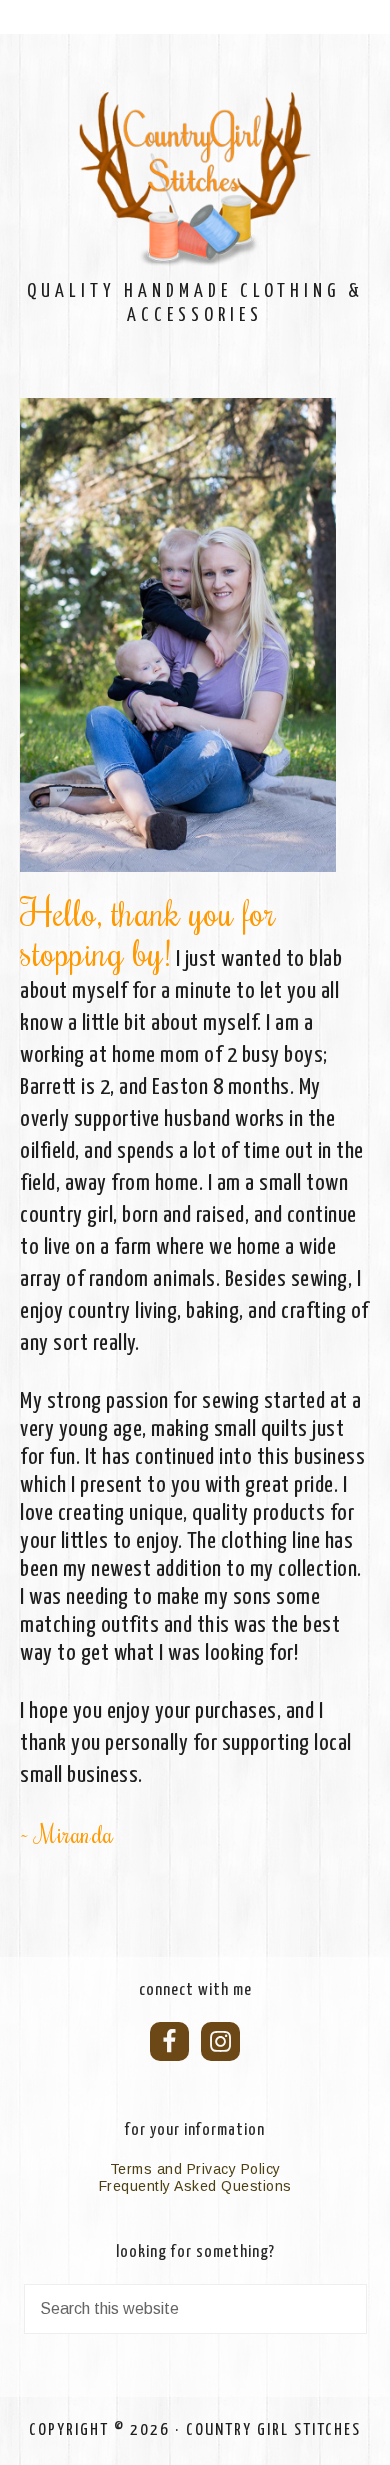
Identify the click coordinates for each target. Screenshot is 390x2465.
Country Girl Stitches (195, 180)
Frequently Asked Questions (195, 2186)
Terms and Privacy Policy (195, 2169)
